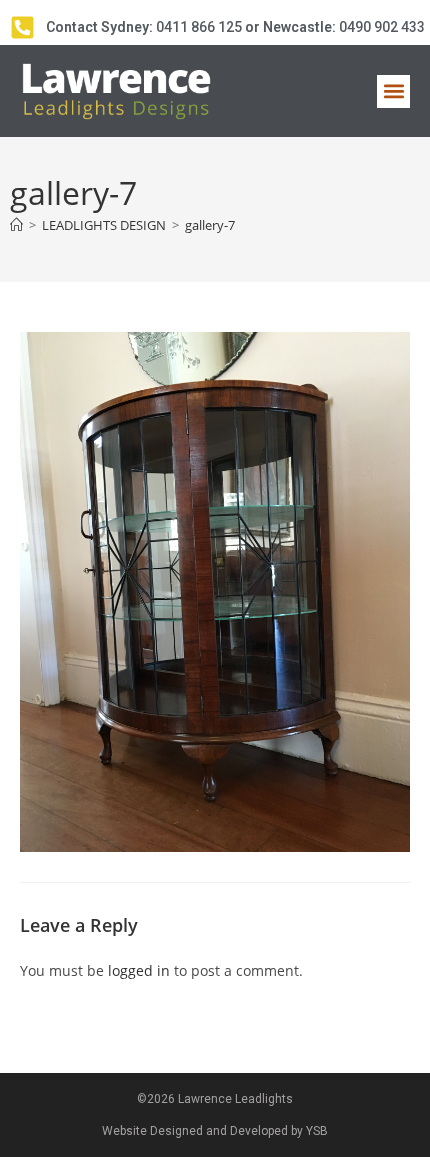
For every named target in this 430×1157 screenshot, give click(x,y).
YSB (317, 1131)
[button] (393, 91)
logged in (139, 970)
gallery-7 (210, 225)
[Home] (16, 225)
